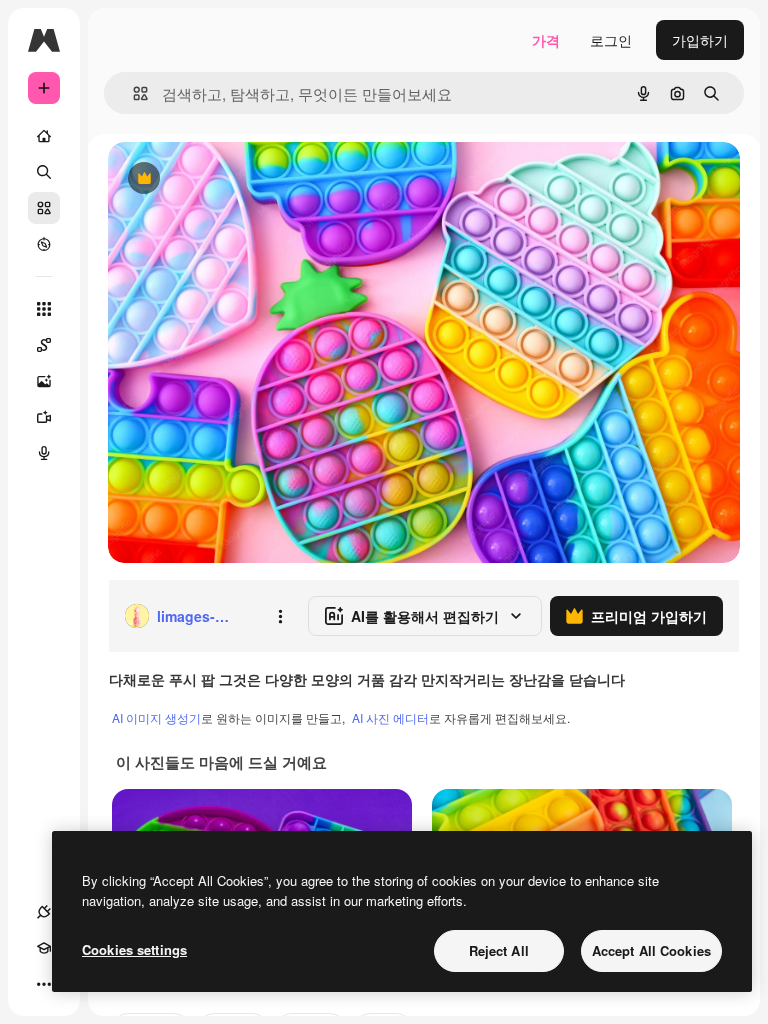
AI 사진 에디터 (390, 717)
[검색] (44, 172)
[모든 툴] (44, 309)
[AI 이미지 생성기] (44, 381)
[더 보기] (44, 984)
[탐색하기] (44, 244)
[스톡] (44, 208)
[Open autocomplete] (132, 93)
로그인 (611, 40)
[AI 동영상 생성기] (44, 417)
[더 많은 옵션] (280, 616)
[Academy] (44, 948)
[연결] (44, 912)
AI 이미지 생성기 (156, 717)
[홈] (44, 136)
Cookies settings (134, 949)
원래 (223, 179)
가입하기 (700, 40)
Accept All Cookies (651, 950)
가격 (546, 40)
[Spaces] (44, 345)
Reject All (499, 950)
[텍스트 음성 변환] (44, 453)
